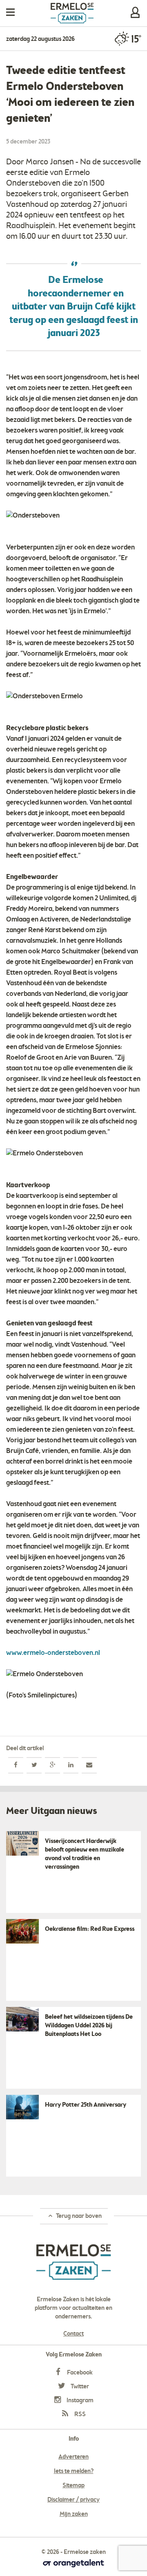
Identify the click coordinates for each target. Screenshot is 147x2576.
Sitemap (73, 2486)
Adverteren (73, 2457)
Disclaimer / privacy (73, 2500)
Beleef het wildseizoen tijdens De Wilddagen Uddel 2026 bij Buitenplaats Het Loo (89, 2026)
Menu (10, 12)
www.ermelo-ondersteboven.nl (53, 1653)
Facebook (79, 2373)
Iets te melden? (74, 2471)
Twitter (79, 2387)
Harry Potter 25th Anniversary (86, 2105)
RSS (79, 2415)
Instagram (79, 2401)
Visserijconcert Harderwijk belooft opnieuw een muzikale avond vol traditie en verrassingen (85, 1854)
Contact (73, 2334)
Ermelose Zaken (72, 13)
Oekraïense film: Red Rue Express (90, 1929)
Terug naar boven (78, 2216)
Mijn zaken (135, 12)
